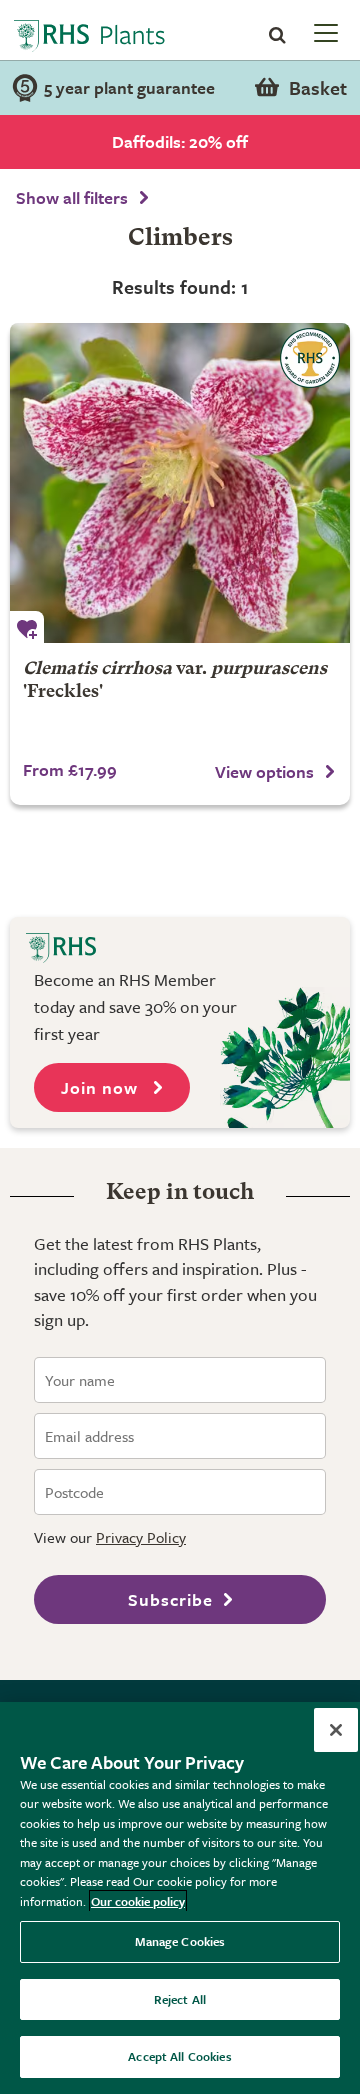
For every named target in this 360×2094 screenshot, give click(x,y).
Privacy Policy (141, 1537)
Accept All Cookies (179, 2056)
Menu (324, 32)
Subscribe (170, 1599)
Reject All (180, 1999)
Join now (102, 1087)
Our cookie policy (138, 1901)
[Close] (336, 1730)
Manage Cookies (180, 1941)
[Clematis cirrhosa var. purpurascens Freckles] (180, 483)
